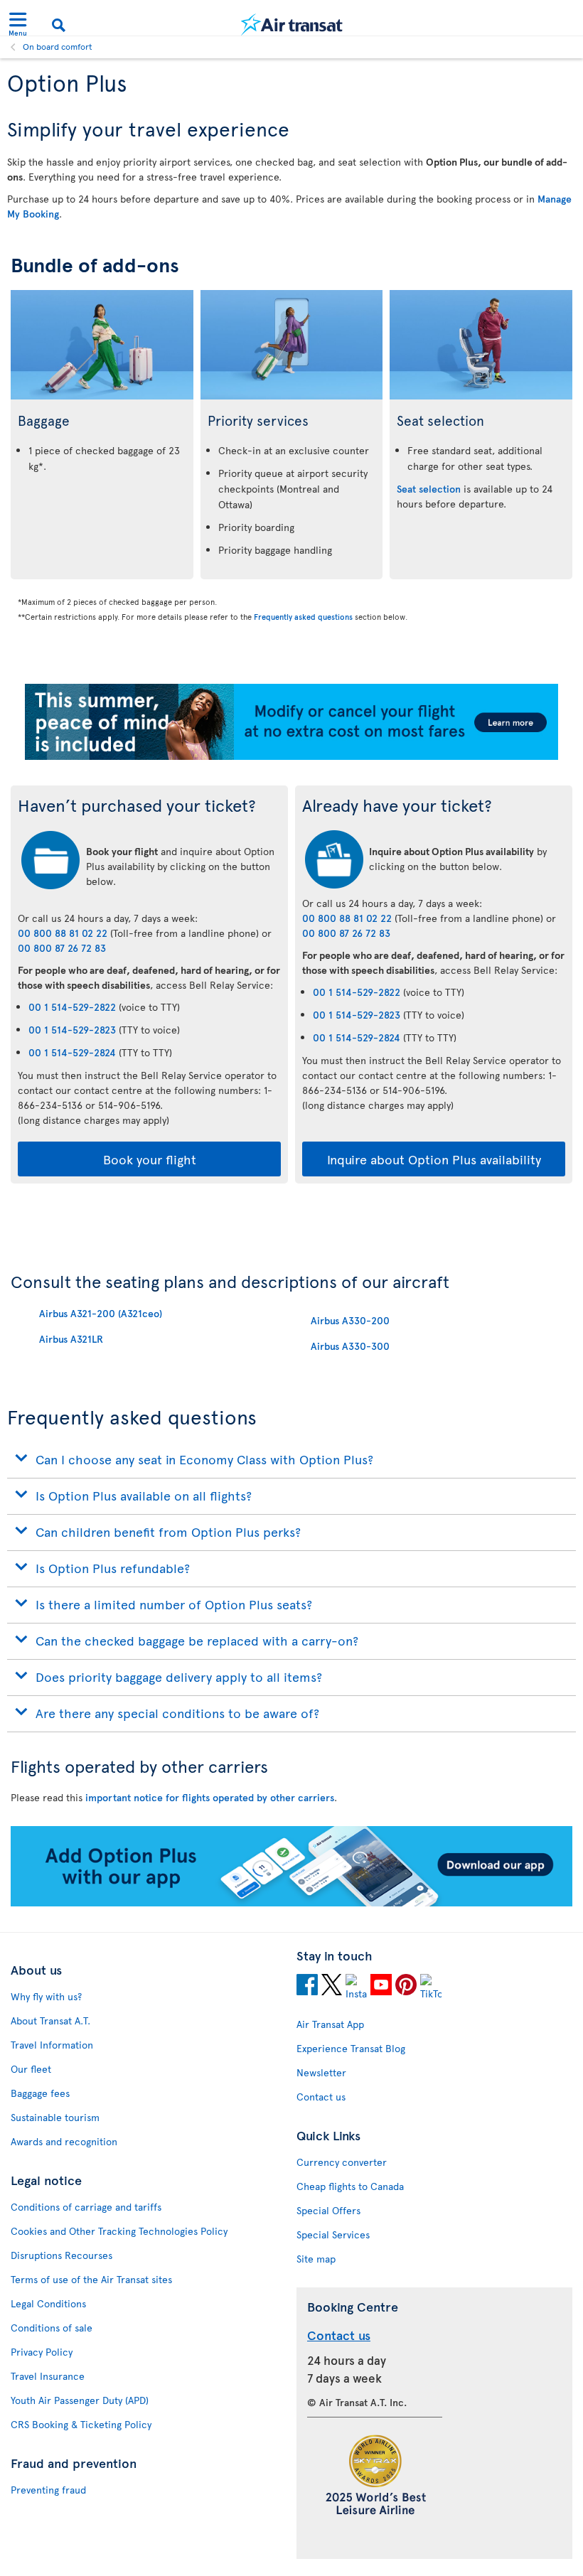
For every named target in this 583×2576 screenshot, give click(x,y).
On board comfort (58, 46)
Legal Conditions (48, 2303)
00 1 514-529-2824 (72, 1052)
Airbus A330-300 (350, 1346)
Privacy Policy (42, 2352)
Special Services (333, 2234)
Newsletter (321, 2072)
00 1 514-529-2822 (72, 1007)
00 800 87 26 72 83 (62, 948)
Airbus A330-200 (350, 1320)
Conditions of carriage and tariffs (86, 2207)
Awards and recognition (64, 2141)
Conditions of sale (52, 2328)
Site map (316, 2259)
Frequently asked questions (303, 617)
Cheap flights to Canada (350, 2186)
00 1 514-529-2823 (72, 1030)
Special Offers (328, 2210)
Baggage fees (40, 2093)
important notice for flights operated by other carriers (210, 1797)
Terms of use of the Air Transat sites (91, 2279)
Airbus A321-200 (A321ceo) (101, 1313)
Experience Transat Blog (351, 2048)
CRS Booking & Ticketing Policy (81, 2424)
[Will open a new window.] (307, 1987)
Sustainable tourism (55, 2117)
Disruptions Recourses (61, 2255)
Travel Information (52, 2045)
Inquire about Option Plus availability (434, 1159)
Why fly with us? (46, 1996)
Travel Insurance (48, 2376)
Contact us (321, 2097)
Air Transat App (330, 2024)
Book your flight (150, 1159)
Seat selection (429, 489)
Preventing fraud (48, 2490)
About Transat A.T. (50, 2020)
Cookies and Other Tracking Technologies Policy (119, 2231)
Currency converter (342, 2162)
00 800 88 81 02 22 (63, 933)
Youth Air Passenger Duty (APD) (80, 2400)
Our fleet (31, 2069)
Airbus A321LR (71, 1339)
